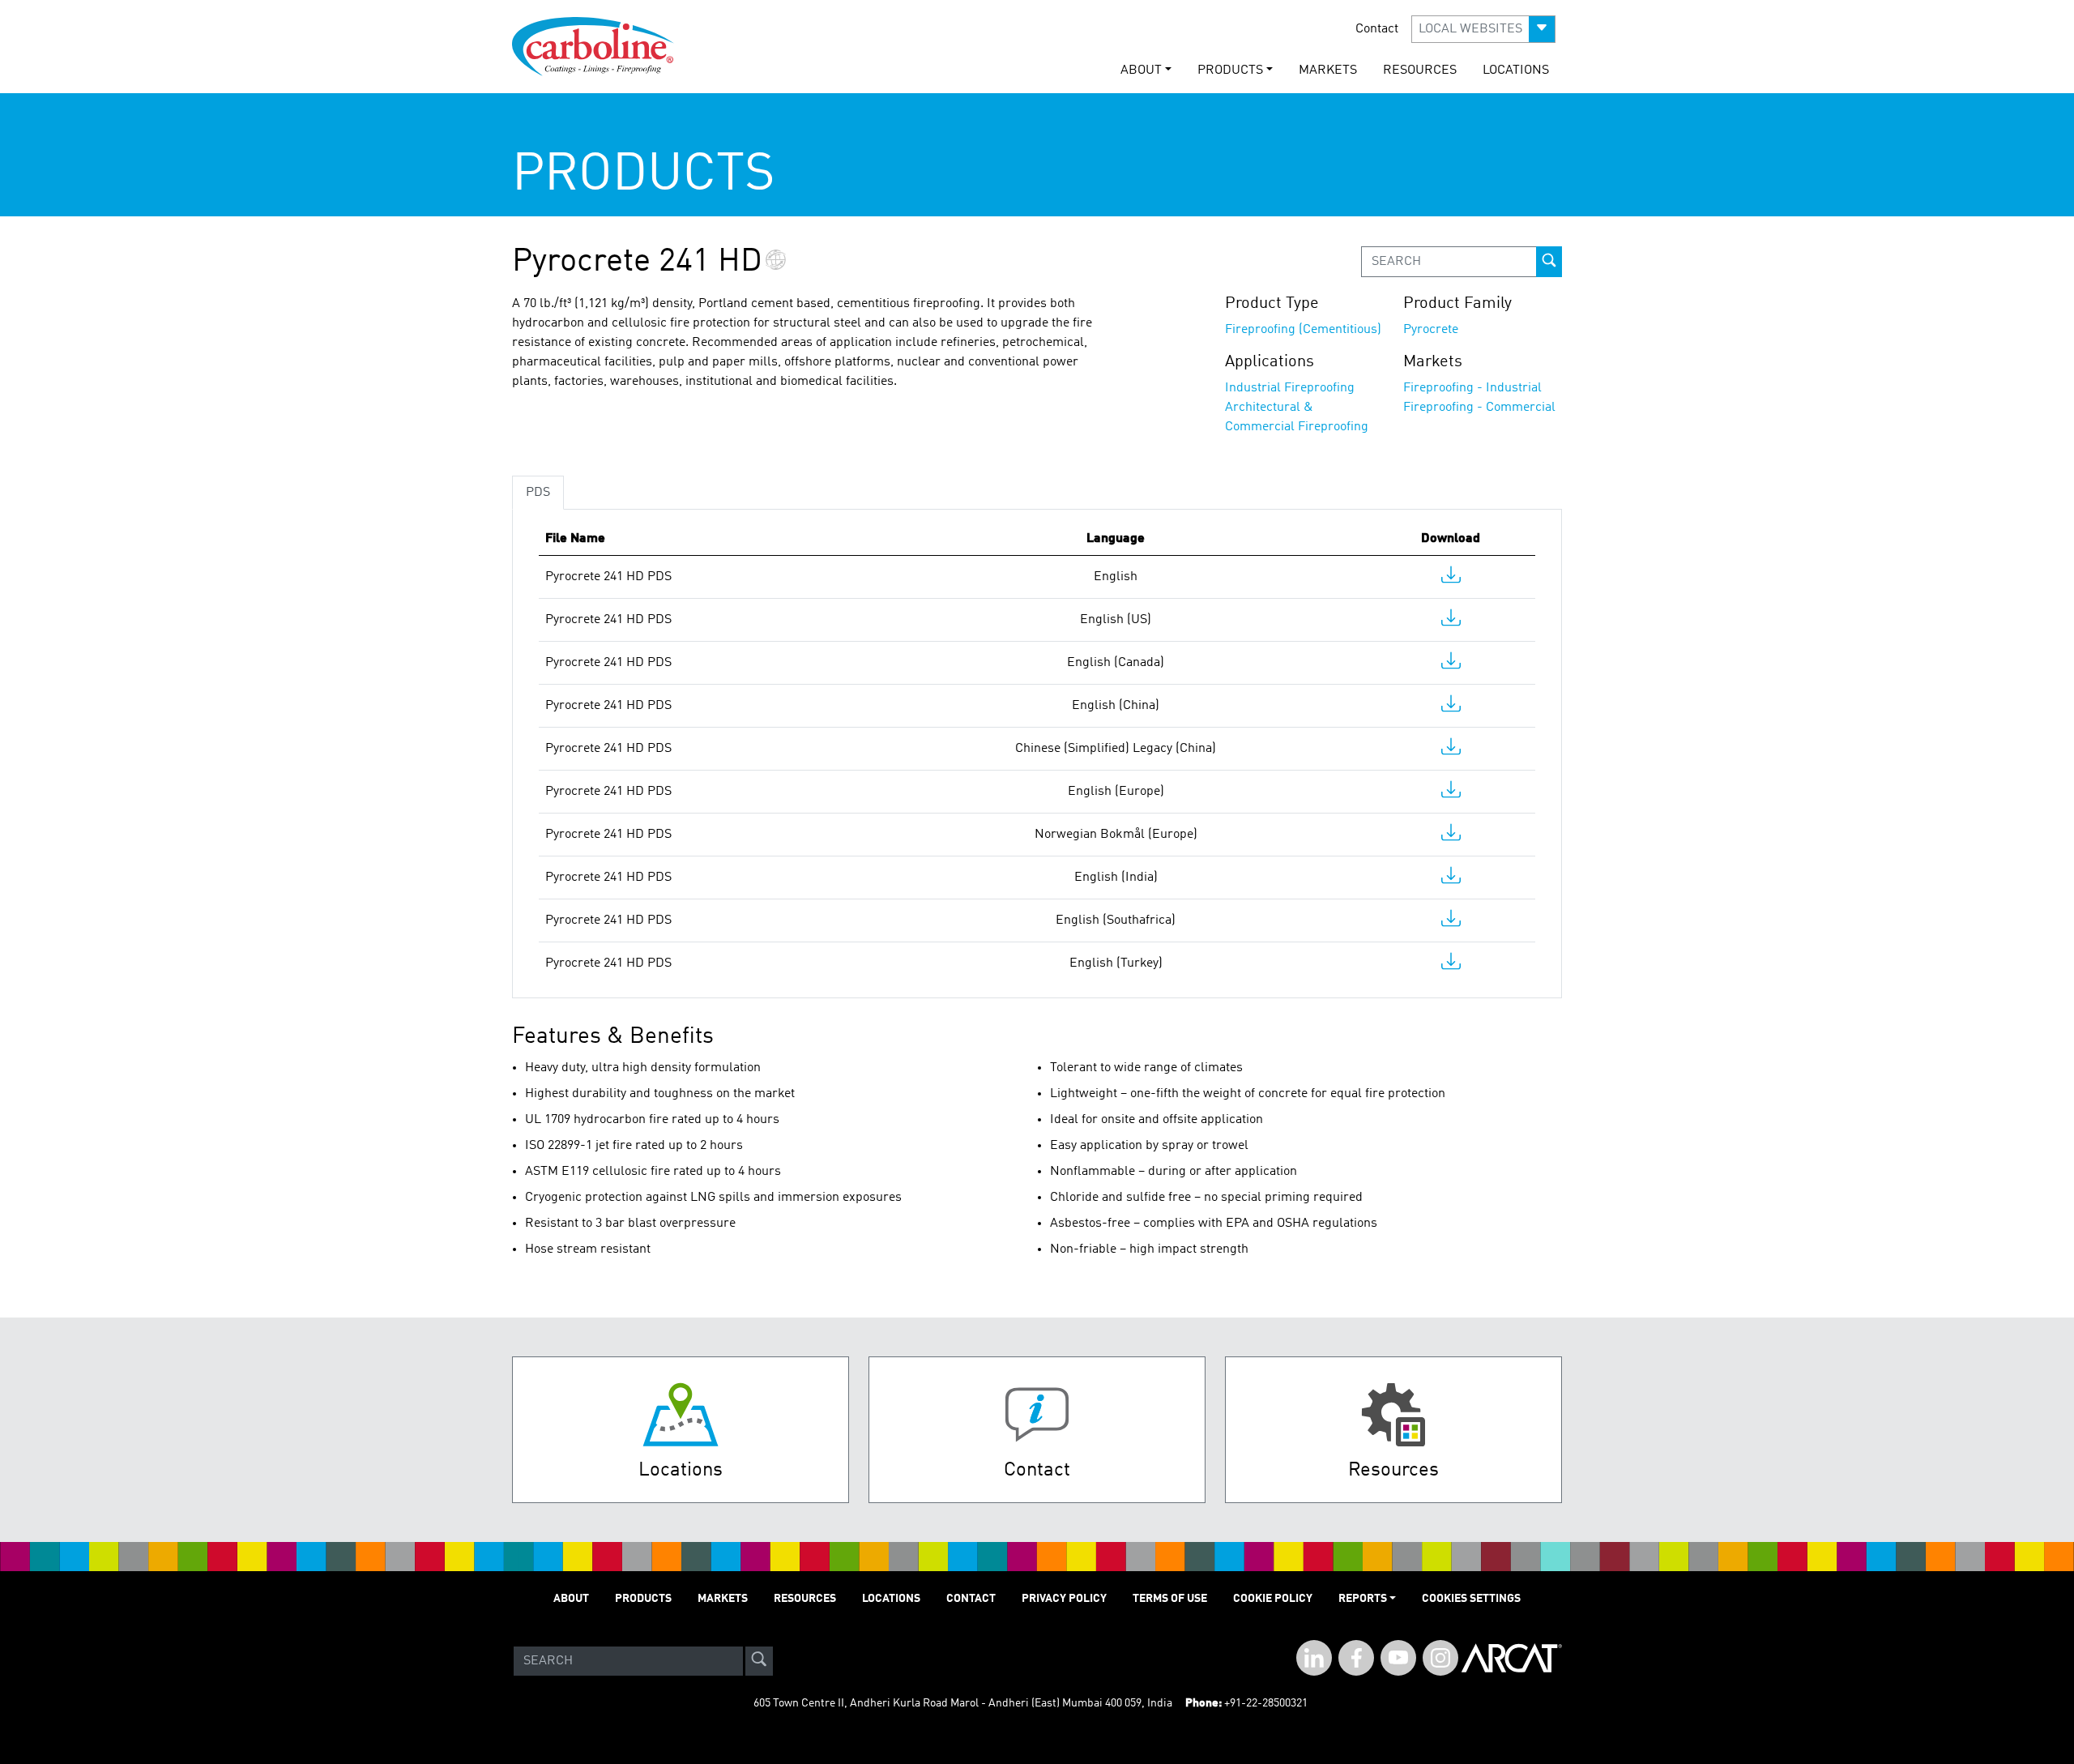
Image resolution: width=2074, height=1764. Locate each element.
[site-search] (759, 1661)
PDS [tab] (538, 493)
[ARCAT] (1512, 1661)
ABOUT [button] (1141, 70)
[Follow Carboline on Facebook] (1356, 1658)
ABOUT (571, 1599)
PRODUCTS (643, 1599)
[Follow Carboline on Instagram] (1440, 1658)
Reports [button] (1363, 1599)
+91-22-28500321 (1266, 1703)
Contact (1377, 29)
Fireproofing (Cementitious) (1303, 330)
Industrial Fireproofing (1290, 388)
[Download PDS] (1451, 579)
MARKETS (1328, 70)
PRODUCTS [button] (1230, 70)
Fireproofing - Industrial (1472, 388)
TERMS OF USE (1170, 1599)
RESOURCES (1420, 70)
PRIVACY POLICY (1064, 1599)
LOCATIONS (1516, 70)
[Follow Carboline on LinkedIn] (1314, 1658)
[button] (1483, 29)
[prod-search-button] (1549, 262)
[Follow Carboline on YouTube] (1398, 1658)
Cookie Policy (1273, 1599)
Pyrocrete (1431, 330)
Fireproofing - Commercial (1479, 408)
